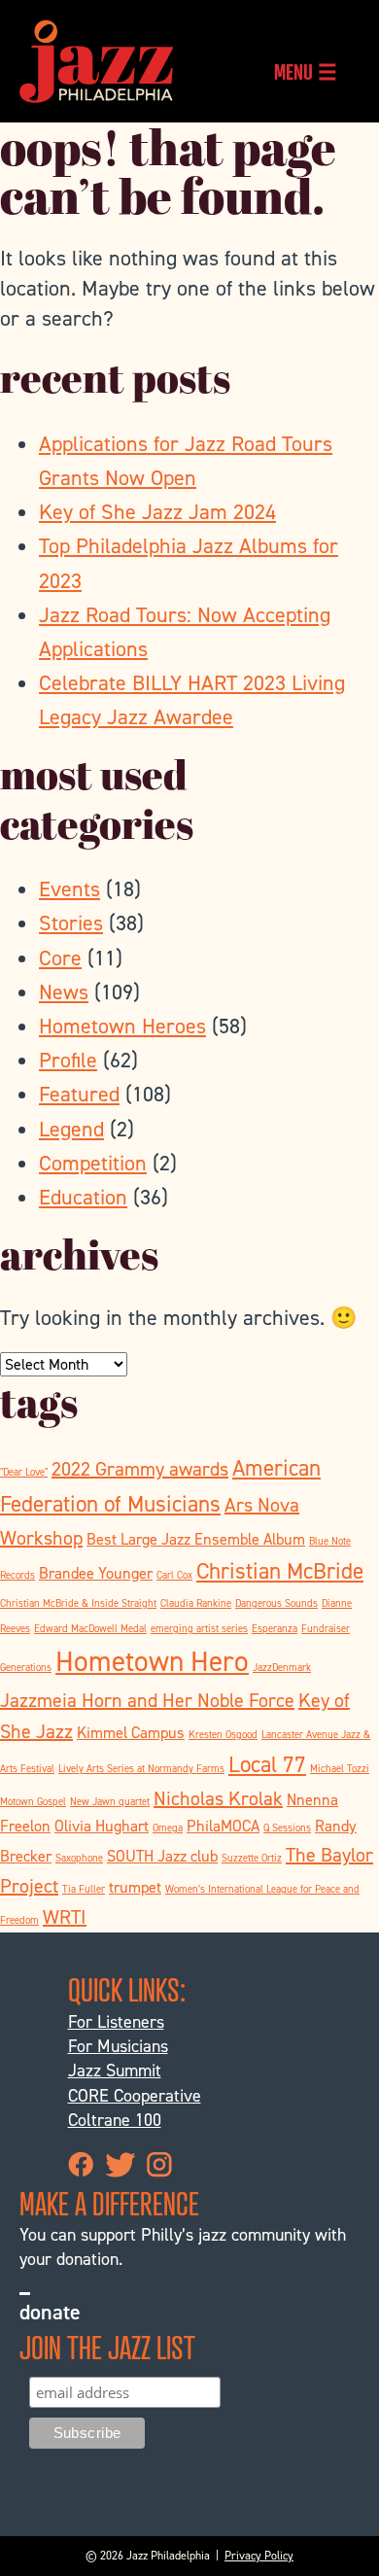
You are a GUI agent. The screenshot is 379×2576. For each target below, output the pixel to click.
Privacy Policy (259, 2556)
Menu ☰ (306, 71)
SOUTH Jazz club (162, 1856)
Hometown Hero (152, 1661)
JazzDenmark (282, 1667)
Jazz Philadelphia (96, 61)
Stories (71, 923)
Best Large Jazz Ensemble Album (196, 1539)
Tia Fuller (84, 1889)
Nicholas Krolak (218, 1798)
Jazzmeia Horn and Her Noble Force (147, 1700)
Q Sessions (287, 1828)
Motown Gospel (33, 1801)
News (64, 992)
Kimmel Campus (131, 1733)
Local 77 (267, 1764)
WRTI (65, 1917)
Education (83, 1197)
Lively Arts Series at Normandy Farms (141, 1768)
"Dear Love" (24, 1472)
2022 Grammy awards (140, 1469)
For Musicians (118, 2046)
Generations (26, 1667)
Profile (68, 1060)
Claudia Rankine (196, 1603)
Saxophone (79, 1858)
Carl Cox (174, 1575)
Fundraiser (326, 1628)
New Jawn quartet (110, 1801)
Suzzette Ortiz (252, 1858)
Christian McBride (280, 1571)
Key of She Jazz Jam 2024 (157, 512)
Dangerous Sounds (276, 1603)
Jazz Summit (115, 2071)
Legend (71, 1129)
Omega (168, 1828)
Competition (93, 1163)
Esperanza (275, 1628)
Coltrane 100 (115, 2120)
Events (69, 889)
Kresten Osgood (223, 1734)
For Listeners (116, 2022)
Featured (79, 1094)
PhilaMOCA (223, 1826)
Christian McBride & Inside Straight (78, 1603)
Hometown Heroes (122, 1026)
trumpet (135, 1887)
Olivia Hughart (102, 1826)
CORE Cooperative (135, 2096)
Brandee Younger (96, 1573)
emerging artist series (199, 1628)
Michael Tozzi (340, 1768)
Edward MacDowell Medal (90, 1628)
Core (60, 958)
